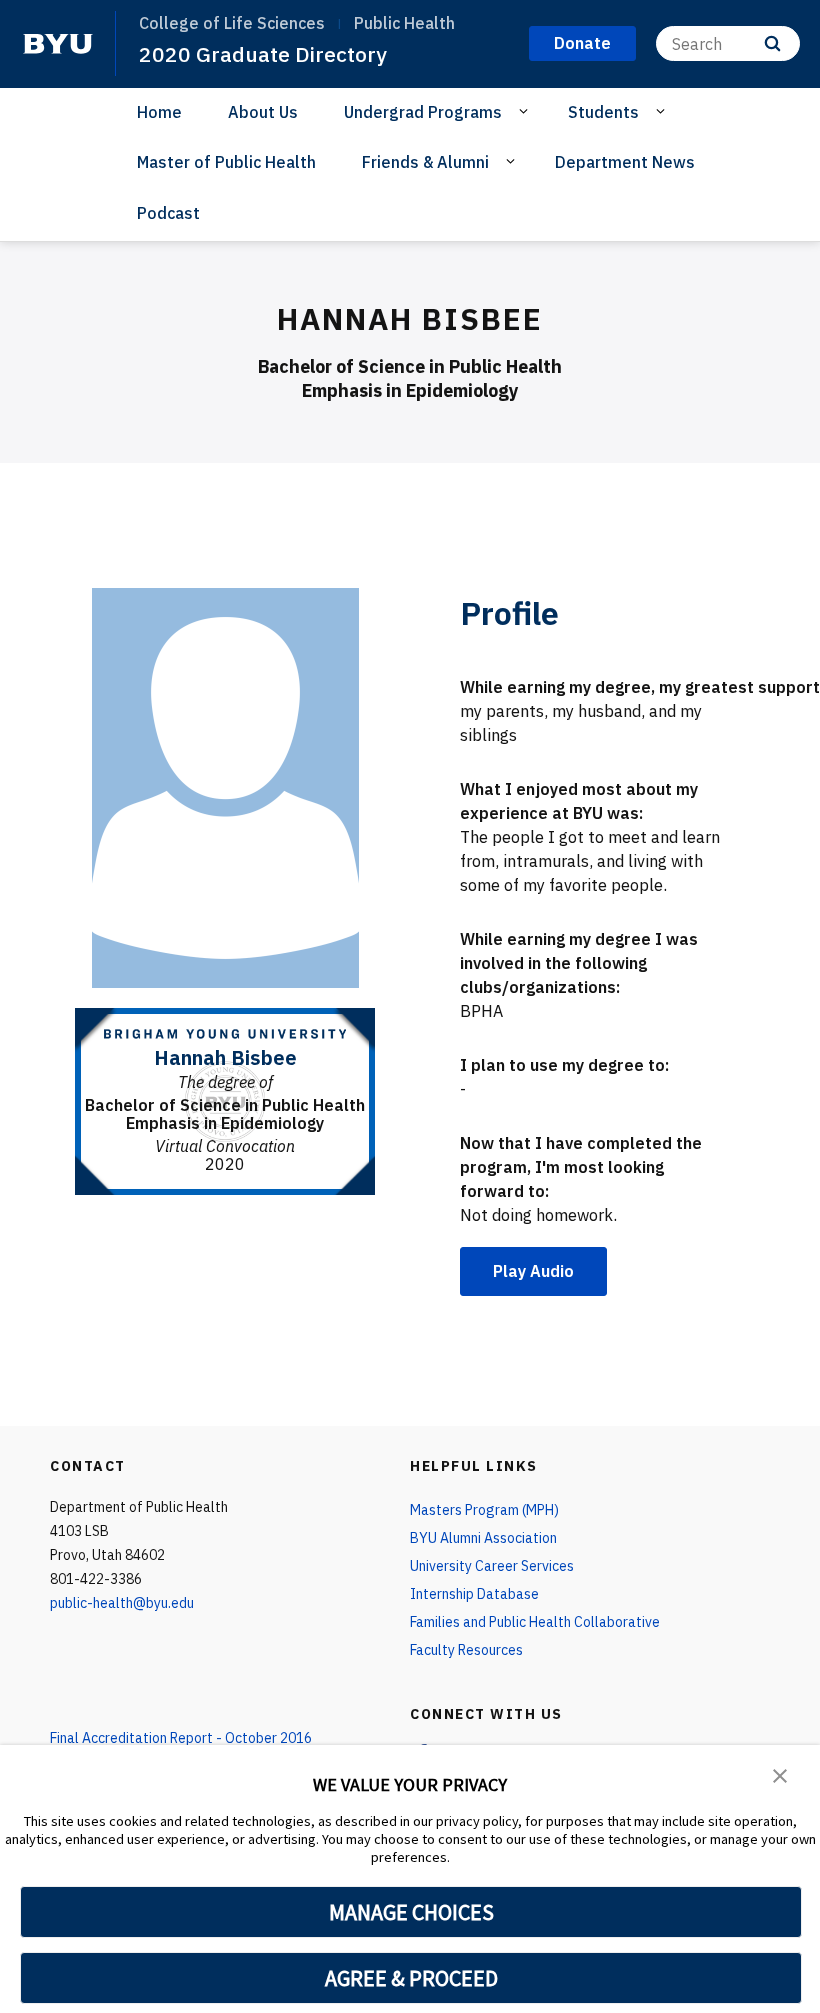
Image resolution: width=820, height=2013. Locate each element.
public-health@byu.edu (122, 1603)
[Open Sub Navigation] (526, 111)
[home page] (58, 44)
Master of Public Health (226, 162)
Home (159, 112)
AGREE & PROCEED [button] (411, 1978)
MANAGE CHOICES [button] (411, 1912)
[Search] (772, 43)
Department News (625, 162)
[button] (780, 1774)
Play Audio (533, 1271)
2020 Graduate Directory (263, 54)
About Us (263, 112)
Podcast (168, 213)
